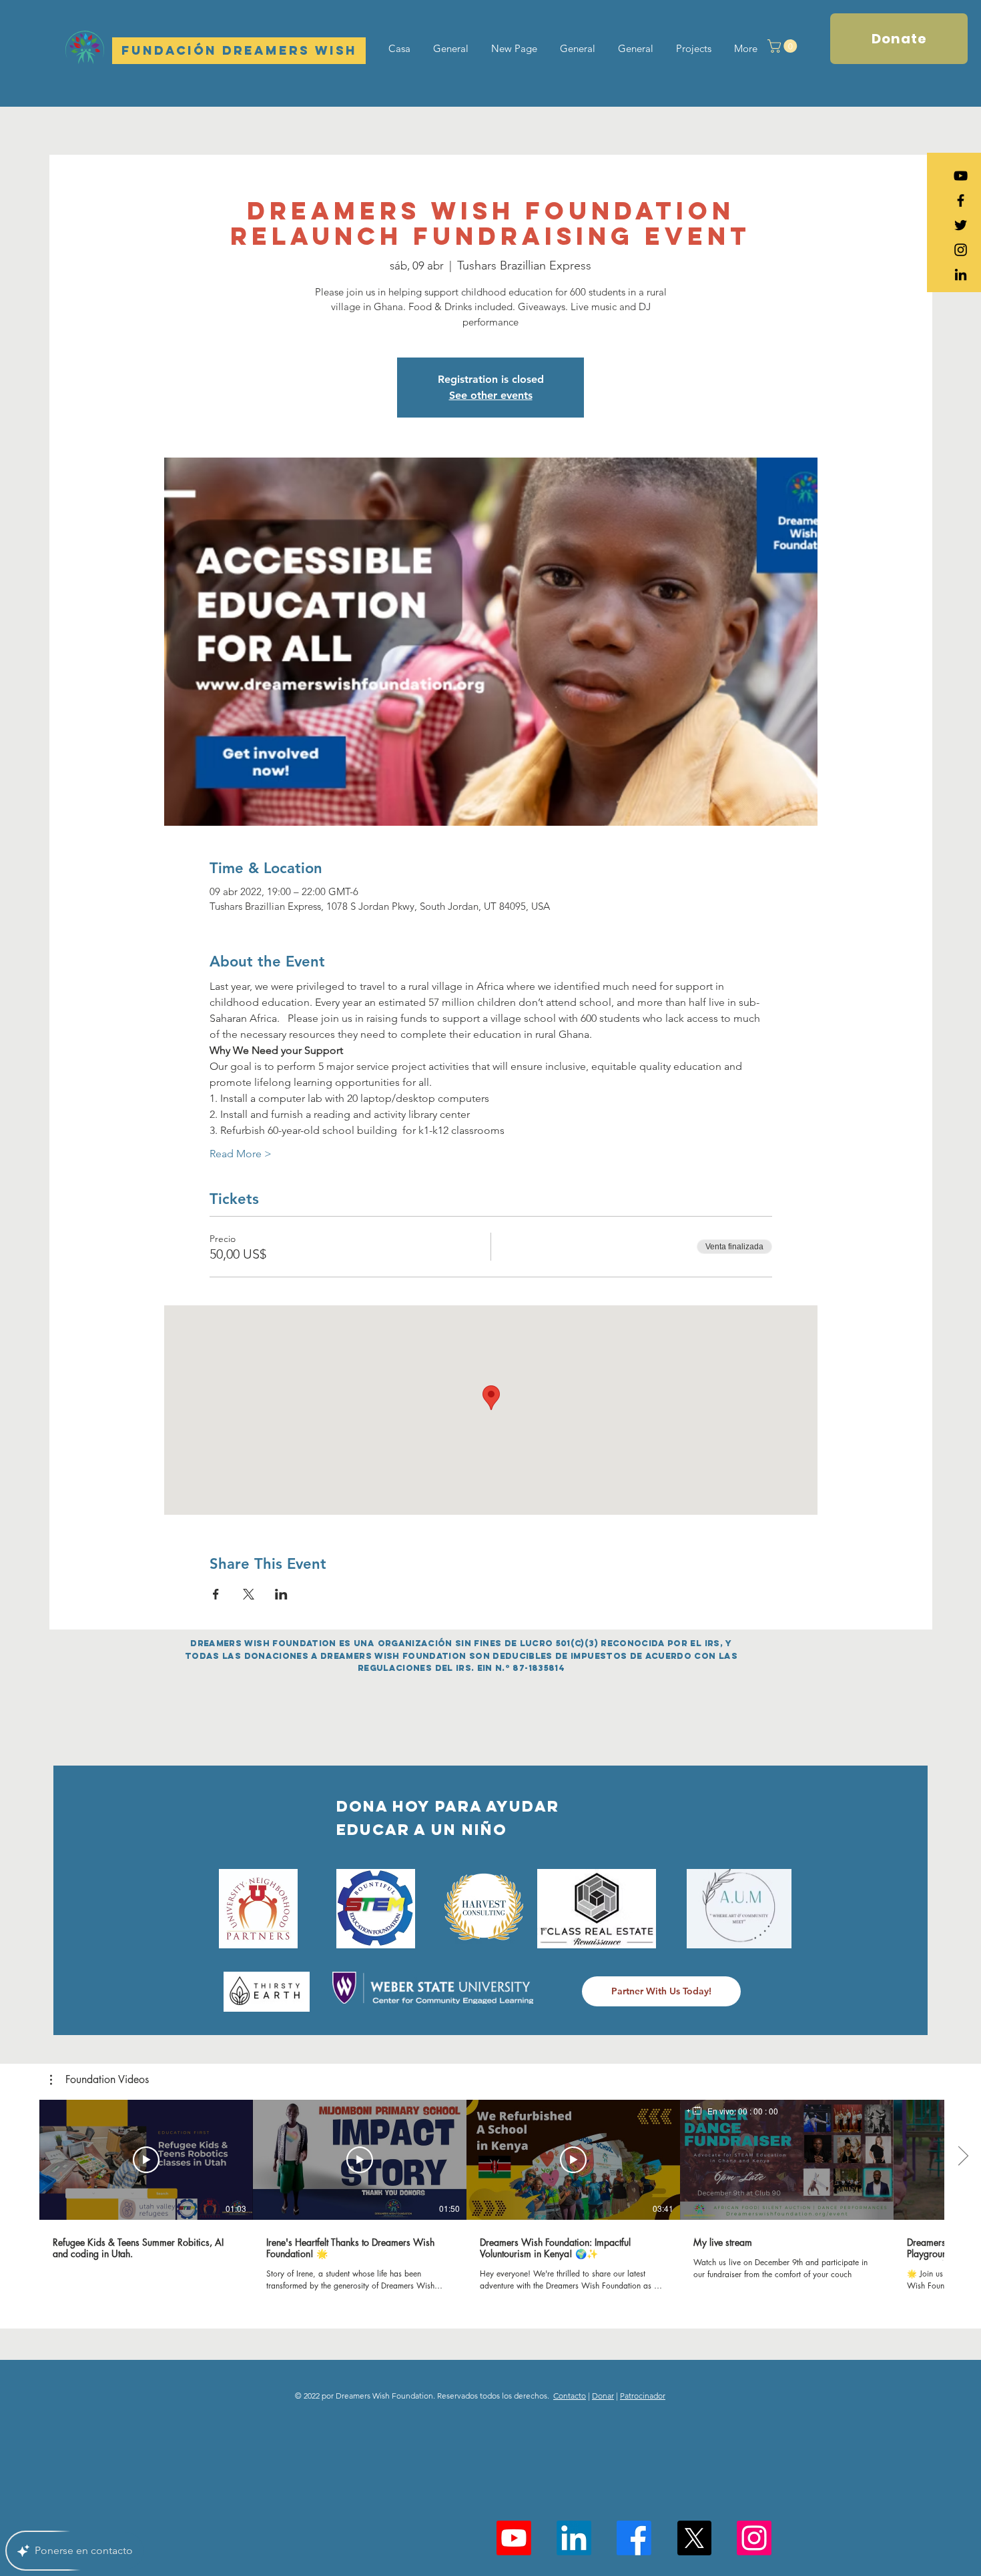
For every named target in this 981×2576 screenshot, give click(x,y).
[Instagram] (754, 2538)
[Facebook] (634, 2538)
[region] (732, 2111)
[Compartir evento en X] (249, 1594)
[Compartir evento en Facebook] (216, 1594)
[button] (784, 46)
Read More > (241, 1154)
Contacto (570, 2396)
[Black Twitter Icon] (961, 225)
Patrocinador (643, 2396)
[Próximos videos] (963, 2157)
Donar (603, 2396)
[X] (694, 2538)
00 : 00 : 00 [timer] (758, 2111)
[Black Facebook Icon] (961, 200)
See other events (491, 395)
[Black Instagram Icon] (961, 250)
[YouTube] (961, 176)
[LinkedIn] (961, 274)
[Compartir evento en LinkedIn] (281, 1594)
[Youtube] (514, 2538)
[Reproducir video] (146, 2160)
